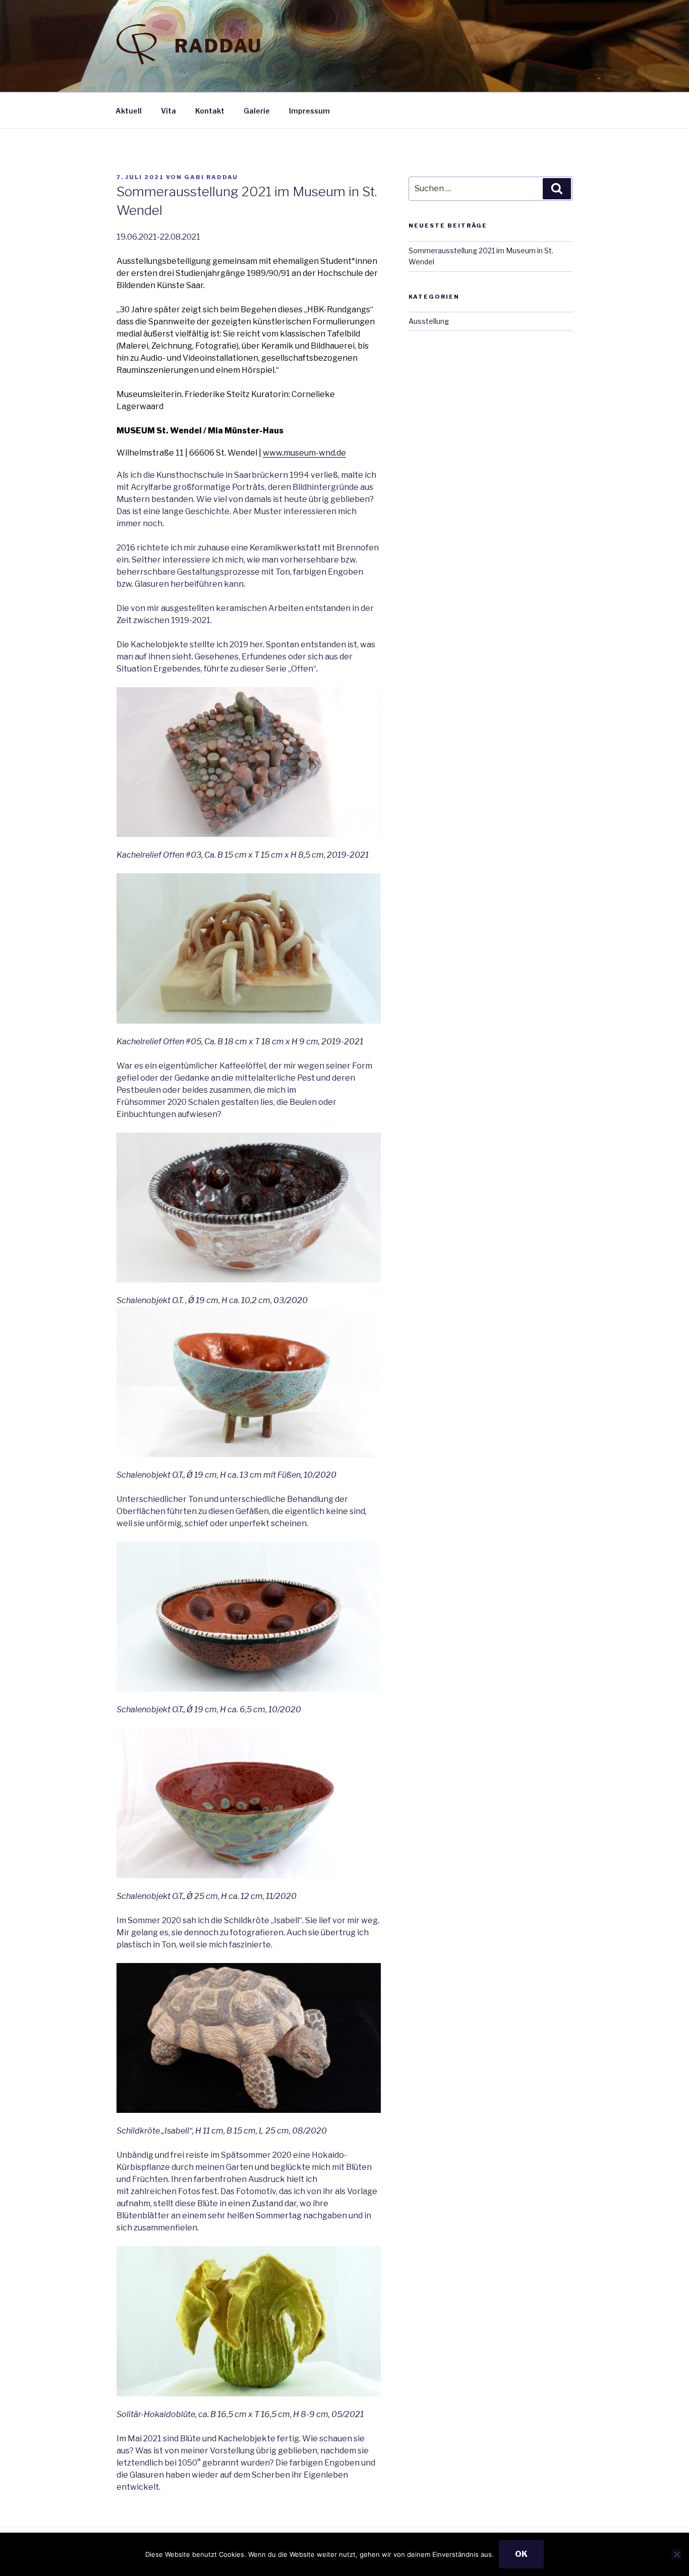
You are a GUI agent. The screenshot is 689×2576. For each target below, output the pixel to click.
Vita (168, 111)
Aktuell (129, 111)
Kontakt (210, 111)
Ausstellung (429, 321)
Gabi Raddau (211, 177)
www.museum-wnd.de (304, 453)
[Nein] (676, 2554)
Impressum (309, 111)
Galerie (257, 111)
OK (521, 2554)
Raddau (218, 46)
